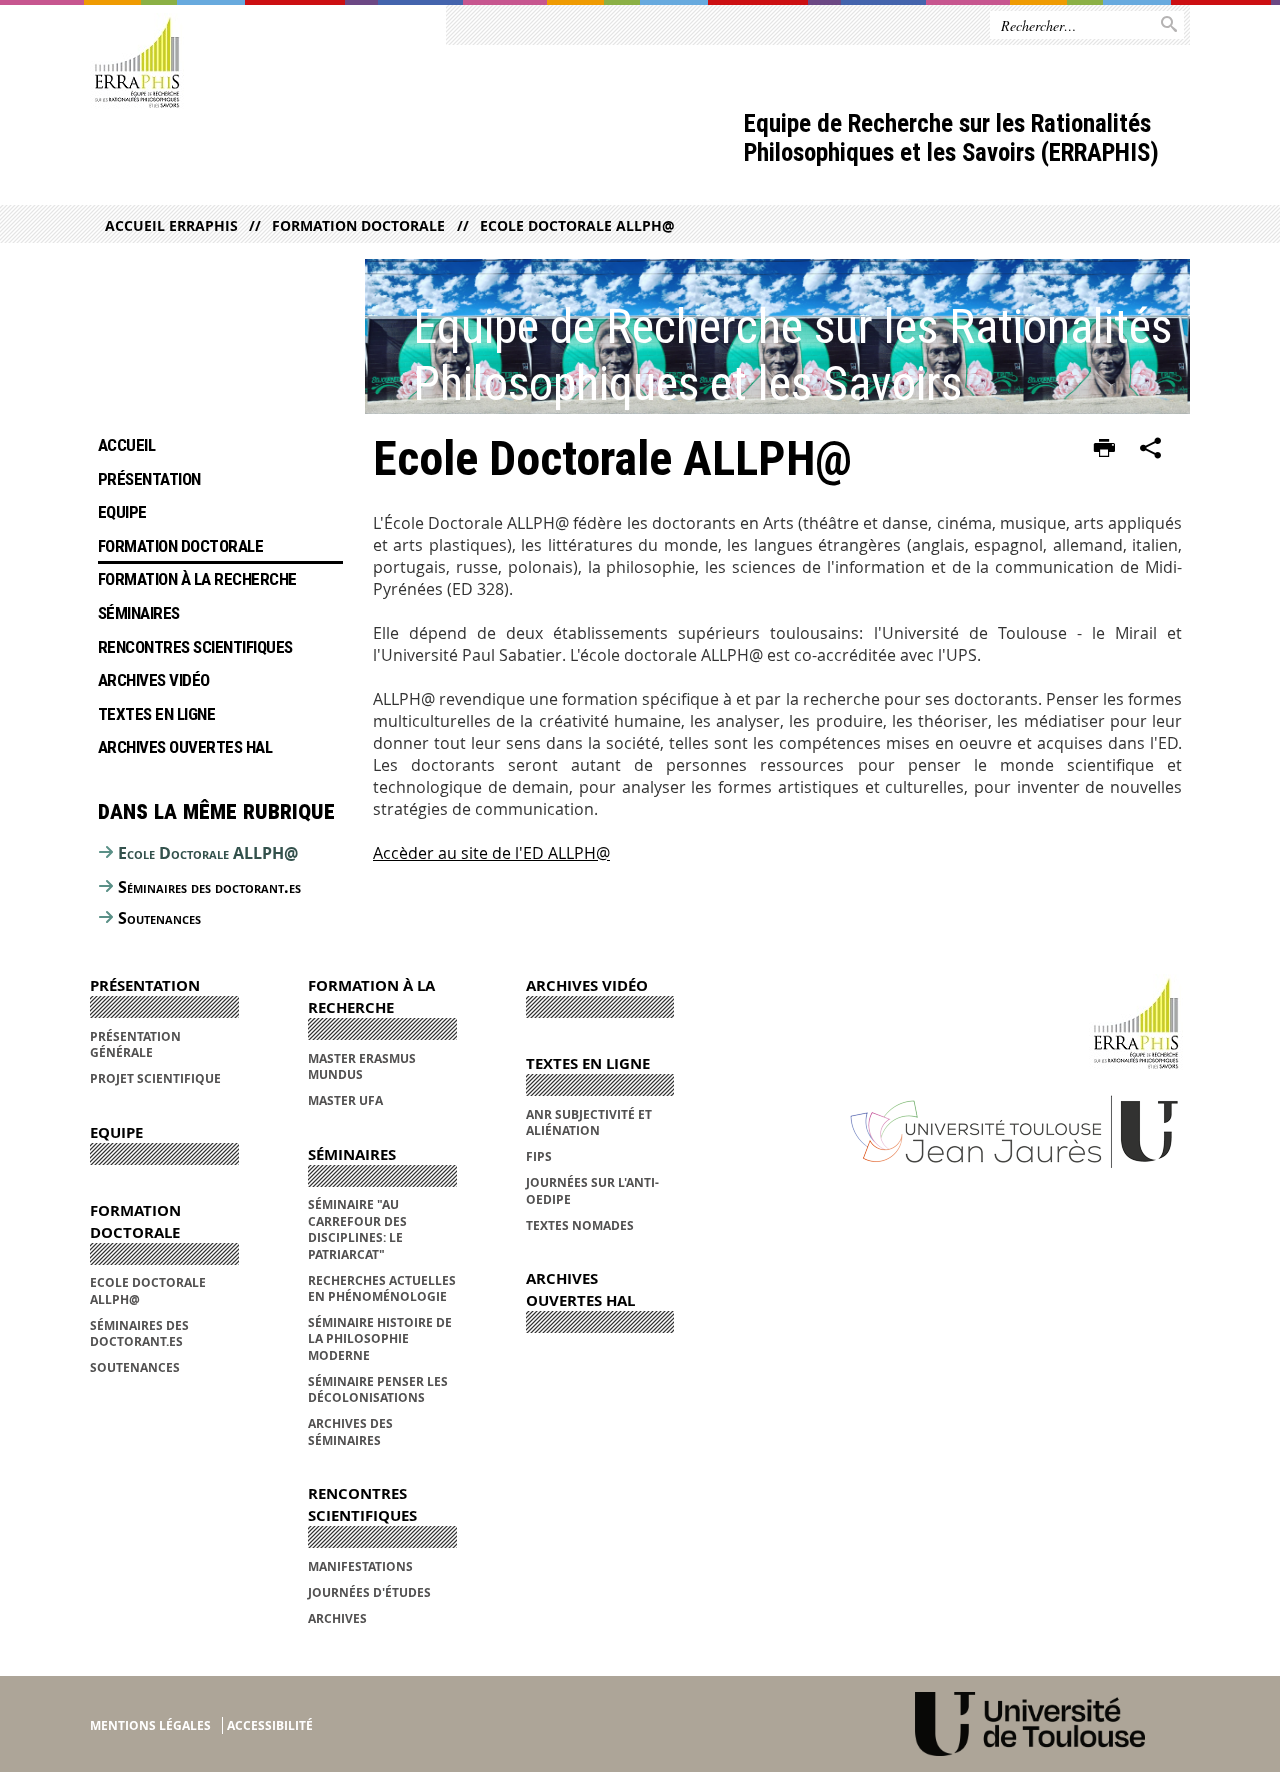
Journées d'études (369, 1592)
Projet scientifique (155, 1078)
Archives (337, 1618)
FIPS (539, 1156)
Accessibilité (270, 1725)
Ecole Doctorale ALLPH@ (577, 225)
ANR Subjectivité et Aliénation (589, 1122)
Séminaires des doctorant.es (209, 887)
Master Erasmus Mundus (362, 1066)
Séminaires (139, 613)
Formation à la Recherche (197, 579)
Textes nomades (580, 1225)
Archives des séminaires (350, 1431)
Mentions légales (150, 1725)
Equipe (122, 512)
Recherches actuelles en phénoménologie (382, 1288)
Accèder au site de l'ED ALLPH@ (491, 853)
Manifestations (360, 1566)
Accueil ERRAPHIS (171, 225)
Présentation (149, 479)
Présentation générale (135, 1044)
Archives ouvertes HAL (185, 747)
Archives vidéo (154, 680)
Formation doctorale (358, 225)
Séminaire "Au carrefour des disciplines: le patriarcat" (357, 1229)
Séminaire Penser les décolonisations (378, 1389)
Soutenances (159, 918)
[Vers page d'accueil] (137, 63)
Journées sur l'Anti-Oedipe (592, 1190)
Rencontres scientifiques (195, 647)
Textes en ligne (156, 714)
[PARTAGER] (1151, 449)
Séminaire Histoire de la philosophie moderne (380, 1339)
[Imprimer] (1104, 449)
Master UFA (345, 1100)
